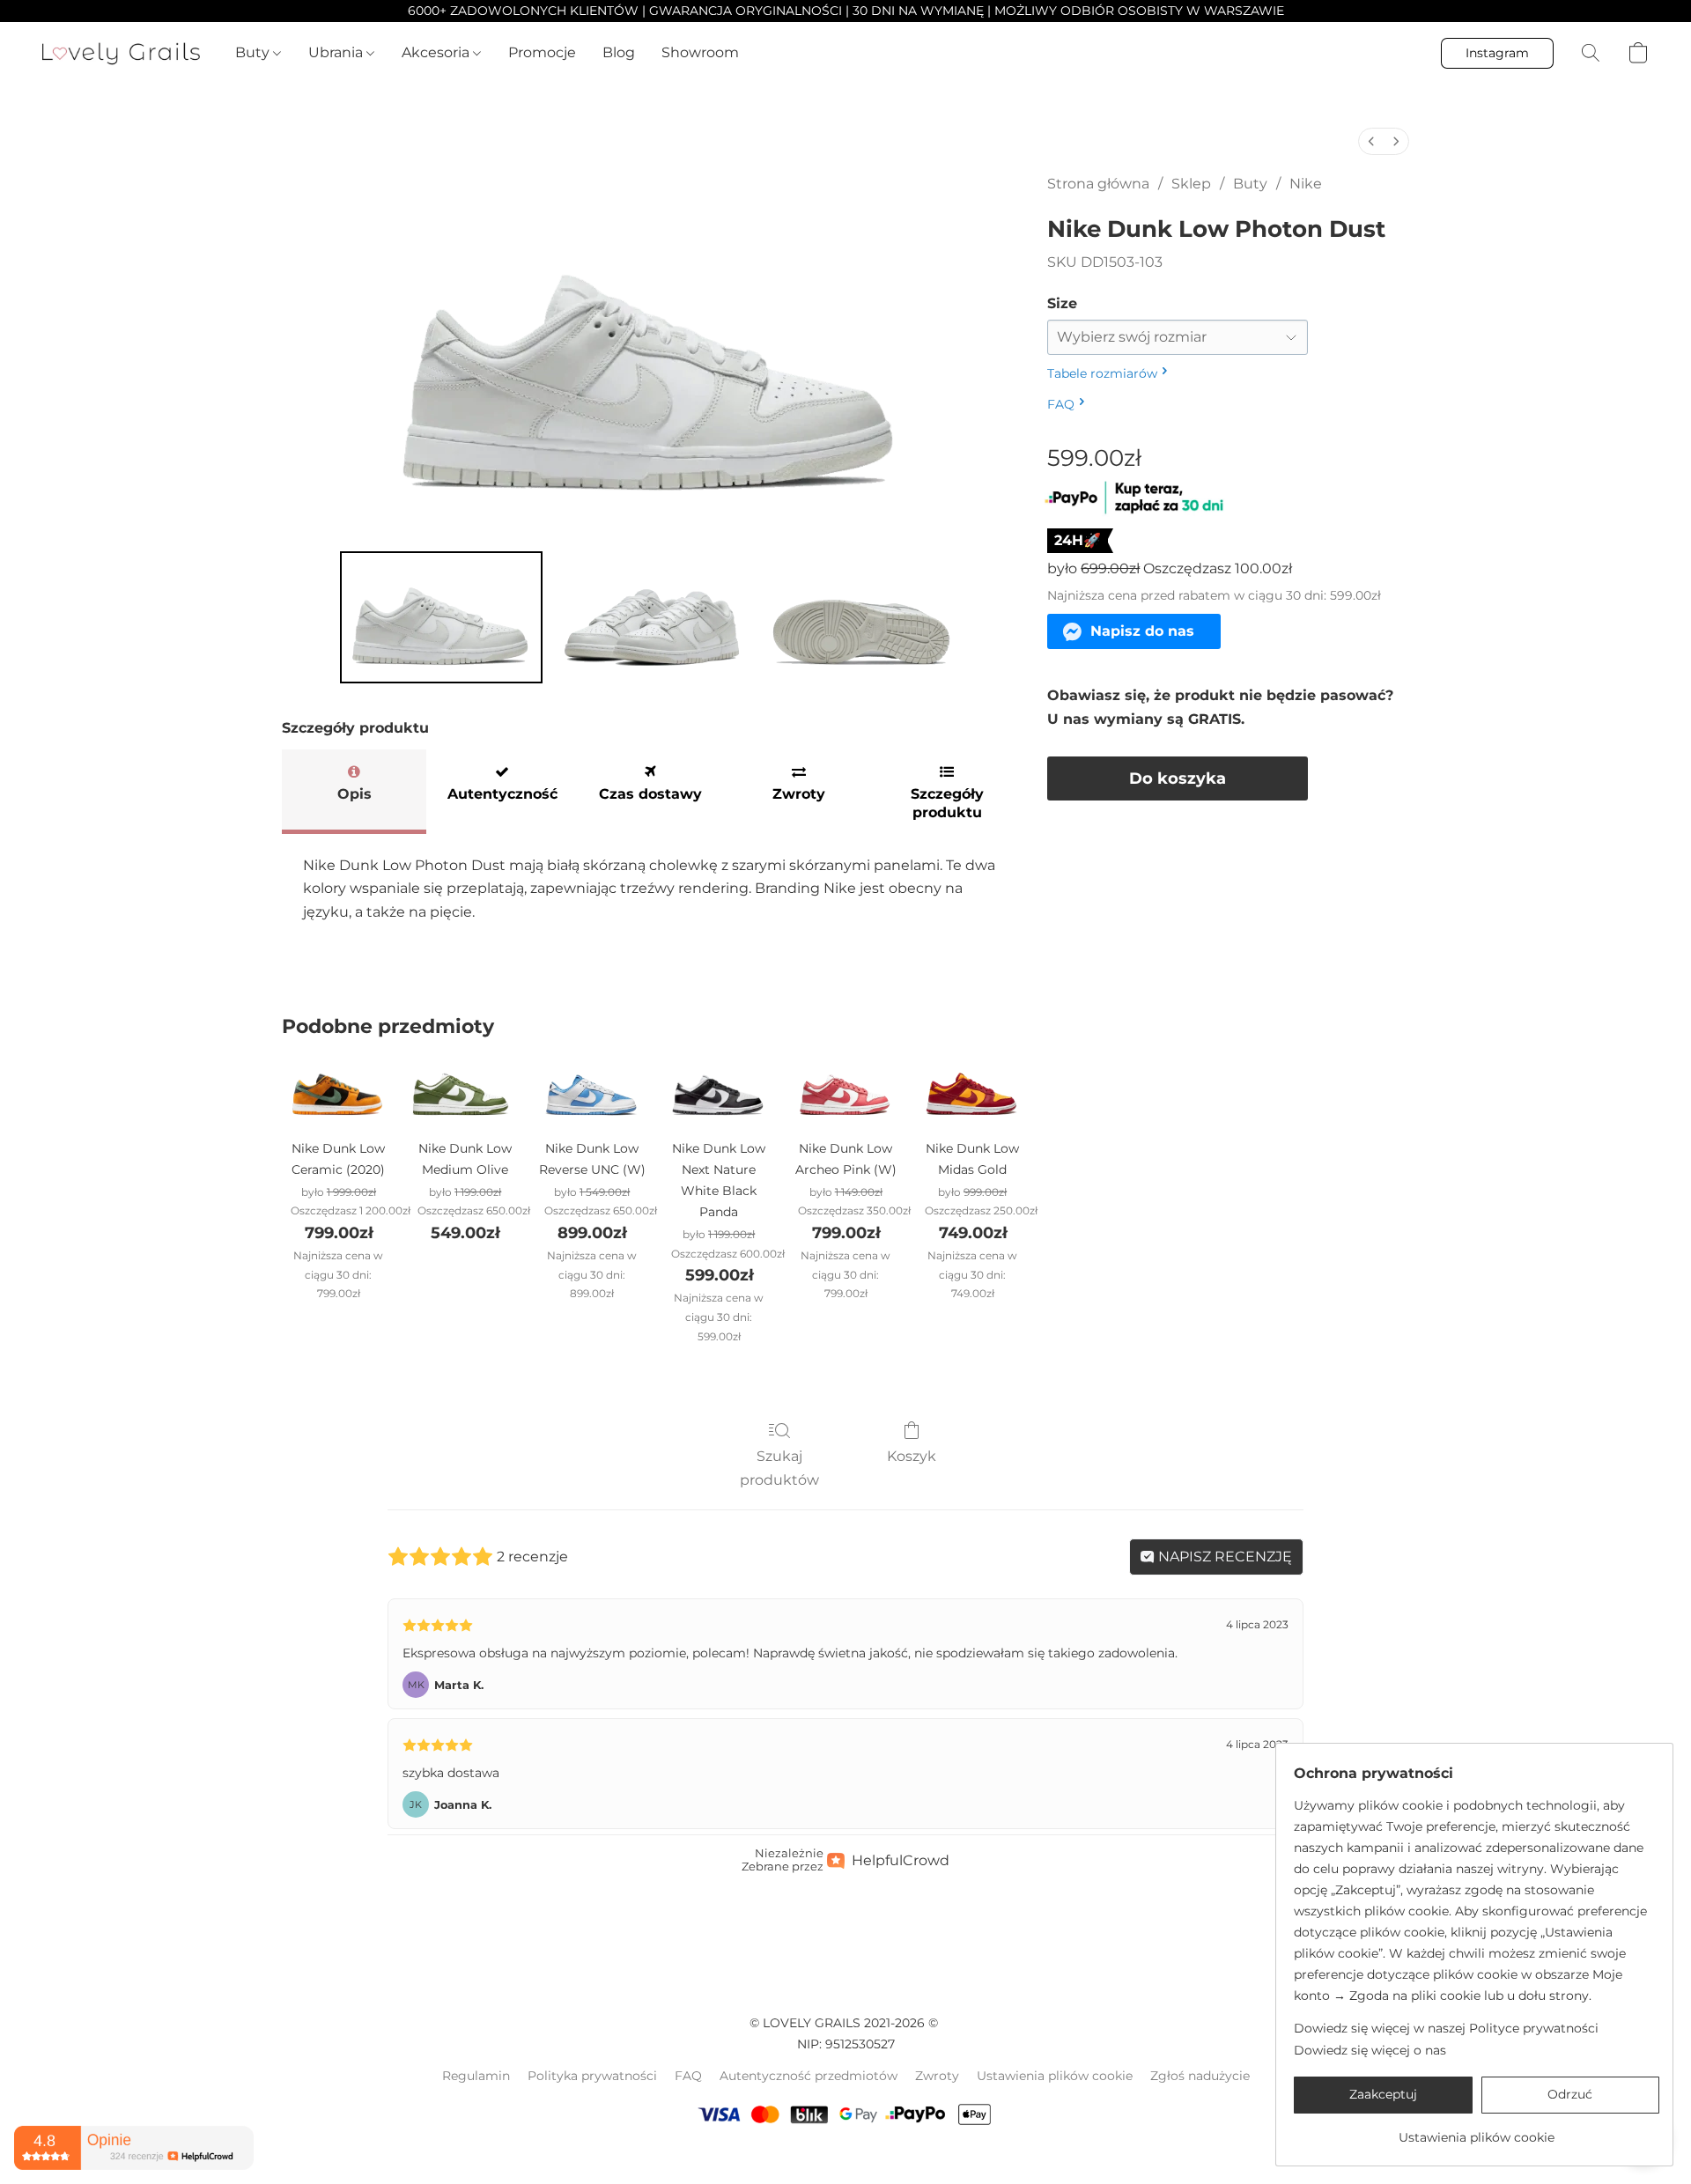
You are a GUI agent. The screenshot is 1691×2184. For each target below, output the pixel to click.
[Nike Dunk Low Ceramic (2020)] (338, 1091)
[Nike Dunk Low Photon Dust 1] (651, 617)
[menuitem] (1371, 141)
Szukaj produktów (779, 1468)
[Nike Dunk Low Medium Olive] (465, 1091)
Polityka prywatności (592, 2076)
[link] (1477, 2131)
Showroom (700, 52)
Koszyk (912, 1456)
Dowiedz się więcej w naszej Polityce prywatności (1446, 2028)
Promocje (542, 52)
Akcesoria (437, 52)
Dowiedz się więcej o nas (1370, 2050)
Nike (1306, 184)
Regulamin (476, 2076)
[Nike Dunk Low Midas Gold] (972, 1091)
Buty (254, 52)
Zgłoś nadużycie (1200, 2076)
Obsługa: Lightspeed (845, 2158)
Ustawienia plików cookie (1055, 2076)
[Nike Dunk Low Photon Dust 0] (441, 617)
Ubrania (337, 52)
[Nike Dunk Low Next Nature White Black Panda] (719, 1091)
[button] (121, 53)
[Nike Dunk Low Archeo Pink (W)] (845, 1091)
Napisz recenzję (1223, 1557)
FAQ (688, 2076)
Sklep (1191, 184)
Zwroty (937, 2076)
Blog (619, 52)
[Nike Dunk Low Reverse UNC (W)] (592, 1091)
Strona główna (1098, 184)
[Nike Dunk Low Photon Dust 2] (860, 617)
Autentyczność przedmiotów (809, 2076)
